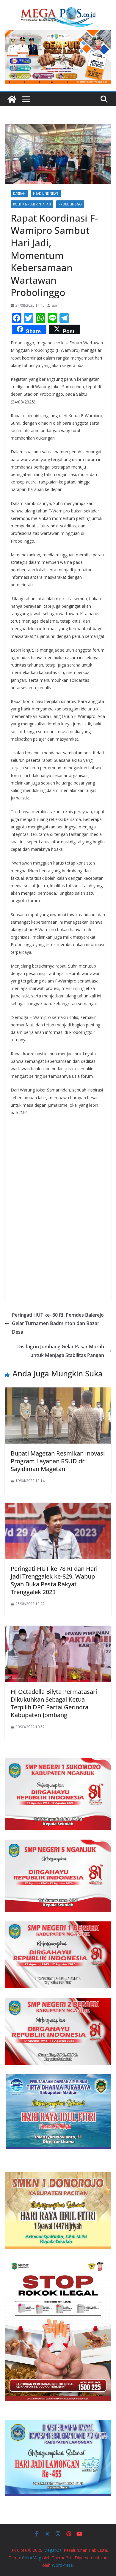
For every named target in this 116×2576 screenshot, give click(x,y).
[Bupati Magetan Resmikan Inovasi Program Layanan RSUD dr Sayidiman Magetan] (58, 1392)
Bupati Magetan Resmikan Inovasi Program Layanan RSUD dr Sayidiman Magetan (58, 1461)
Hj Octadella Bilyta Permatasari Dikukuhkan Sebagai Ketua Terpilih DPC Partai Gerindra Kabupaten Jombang (54, 1703)
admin (57, 305)
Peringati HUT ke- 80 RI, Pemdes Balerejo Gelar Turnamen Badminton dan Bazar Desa (58, 1324)
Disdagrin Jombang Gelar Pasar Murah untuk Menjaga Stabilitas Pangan (61, 1351)
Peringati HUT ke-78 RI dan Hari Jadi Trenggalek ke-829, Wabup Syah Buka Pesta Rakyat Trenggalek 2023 (54, 1580)
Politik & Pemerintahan (32, 204)
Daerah (19, 194)
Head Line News (46, 194)
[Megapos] (12, 99)
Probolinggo (70, 204)
